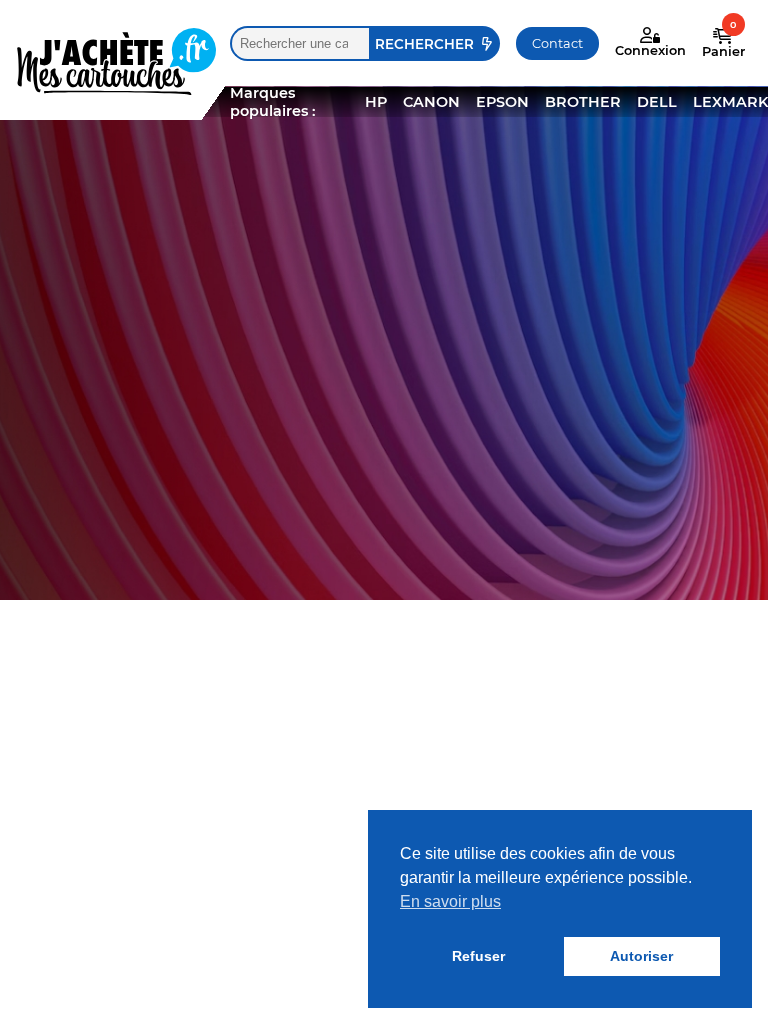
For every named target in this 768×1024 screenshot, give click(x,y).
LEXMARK (730, 102)
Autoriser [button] (641, 956)
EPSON (502, 102)
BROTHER (583, 102)
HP (376, 102)
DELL (657, 102)
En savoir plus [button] (450, 901)
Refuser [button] (478, 956)
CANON (431, 102)
